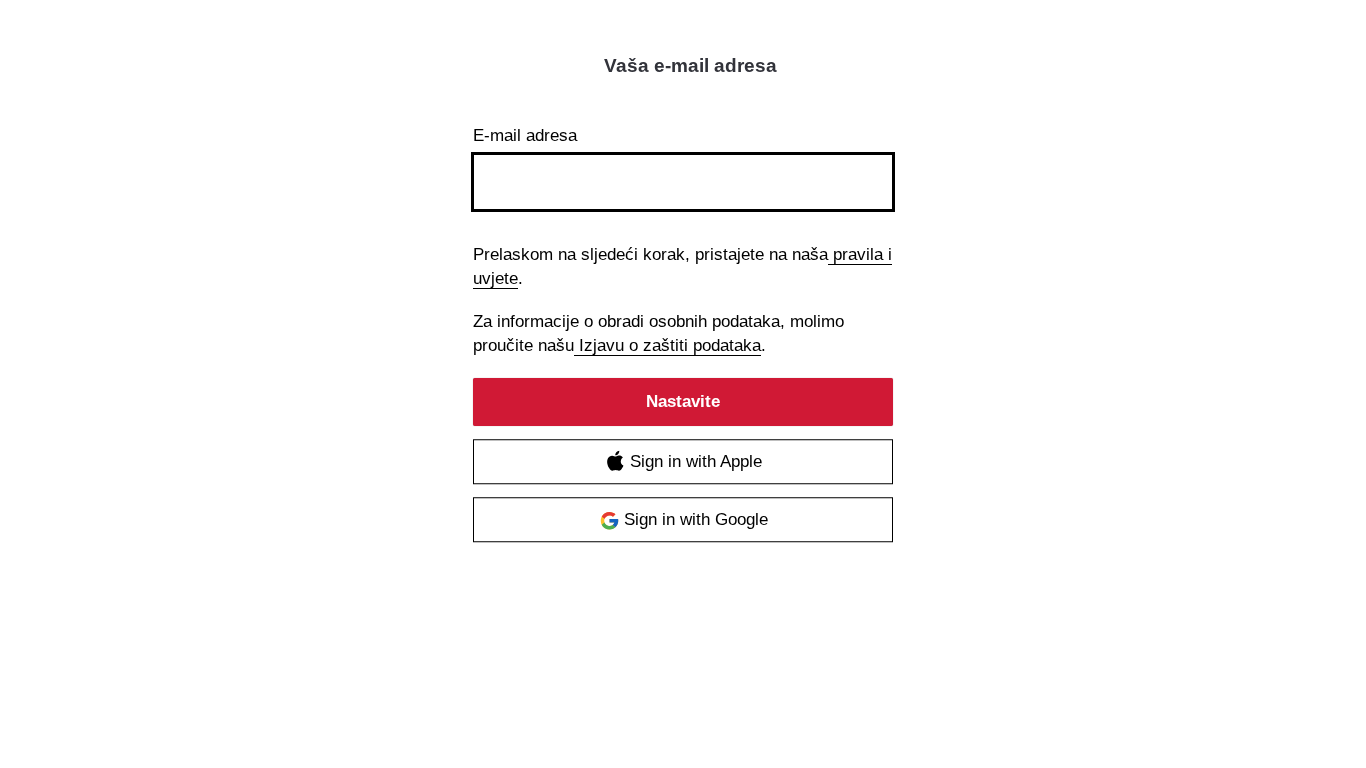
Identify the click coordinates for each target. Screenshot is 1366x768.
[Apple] (683, 462)
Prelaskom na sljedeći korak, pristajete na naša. (682, 266)
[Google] (683, 520)
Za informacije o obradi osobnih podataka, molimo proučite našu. (658, 333)
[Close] (873, 70)
